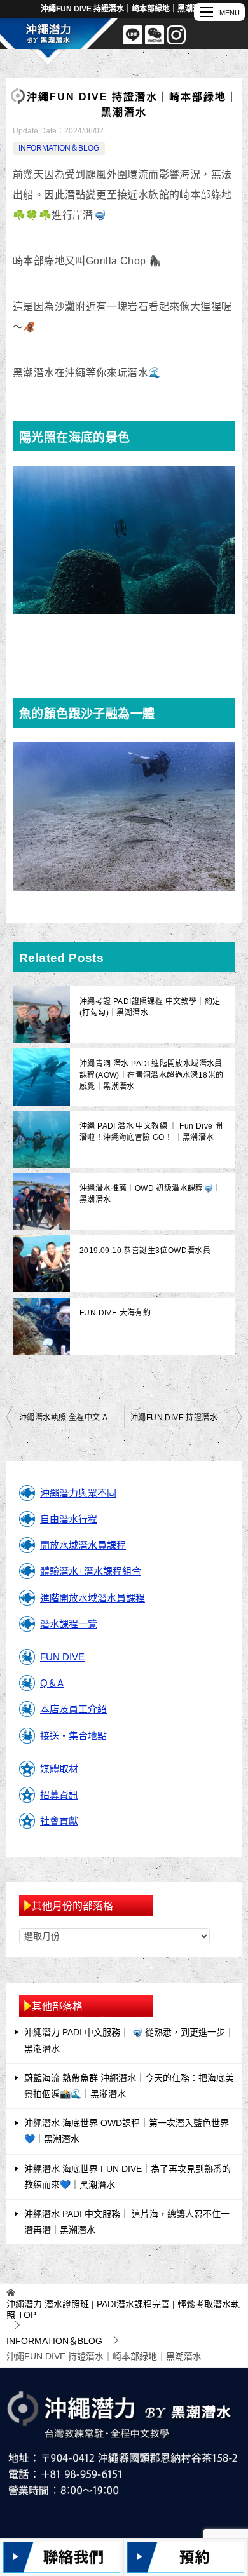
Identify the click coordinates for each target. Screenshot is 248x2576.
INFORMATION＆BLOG (59, 148)
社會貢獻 (59, 1821)
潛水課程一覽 (69, 1624)
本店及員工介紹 (73, 1709)
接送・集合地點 (73, 1736)
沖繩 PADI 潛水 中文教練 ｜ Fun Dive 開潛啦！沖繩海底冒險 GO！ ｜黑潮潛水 (151, 1132)
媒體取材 (59, 1769)
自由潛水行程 (69, 1519)
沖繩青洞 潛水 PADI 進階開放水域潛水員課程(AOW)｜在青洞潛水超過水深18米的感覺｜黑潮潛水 (151, 1075)
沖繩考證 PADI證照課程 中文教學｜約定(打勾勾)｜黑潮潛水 (150, 1007)
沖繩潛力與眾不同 (78, 1493)
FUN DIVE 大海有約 (115, 1313)
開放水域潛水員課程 (83, 1545)
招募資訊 (59, 1795)
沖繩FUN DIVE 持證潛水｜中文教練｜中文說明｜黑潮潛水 (186, 1418)
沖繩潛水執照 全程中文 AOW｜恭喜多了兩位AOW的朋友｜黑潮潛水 (72, 1418)
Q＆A (52, 1683)
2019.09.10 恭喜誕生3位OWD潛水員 (145, 1251)
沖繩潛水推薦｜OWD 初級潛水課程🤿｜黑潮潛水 (150, 1194)
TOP (123, 2309)
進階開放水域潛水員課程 (93, 1598)
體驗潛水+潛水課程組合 (91, 1571)
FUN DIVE (62, 1657)
